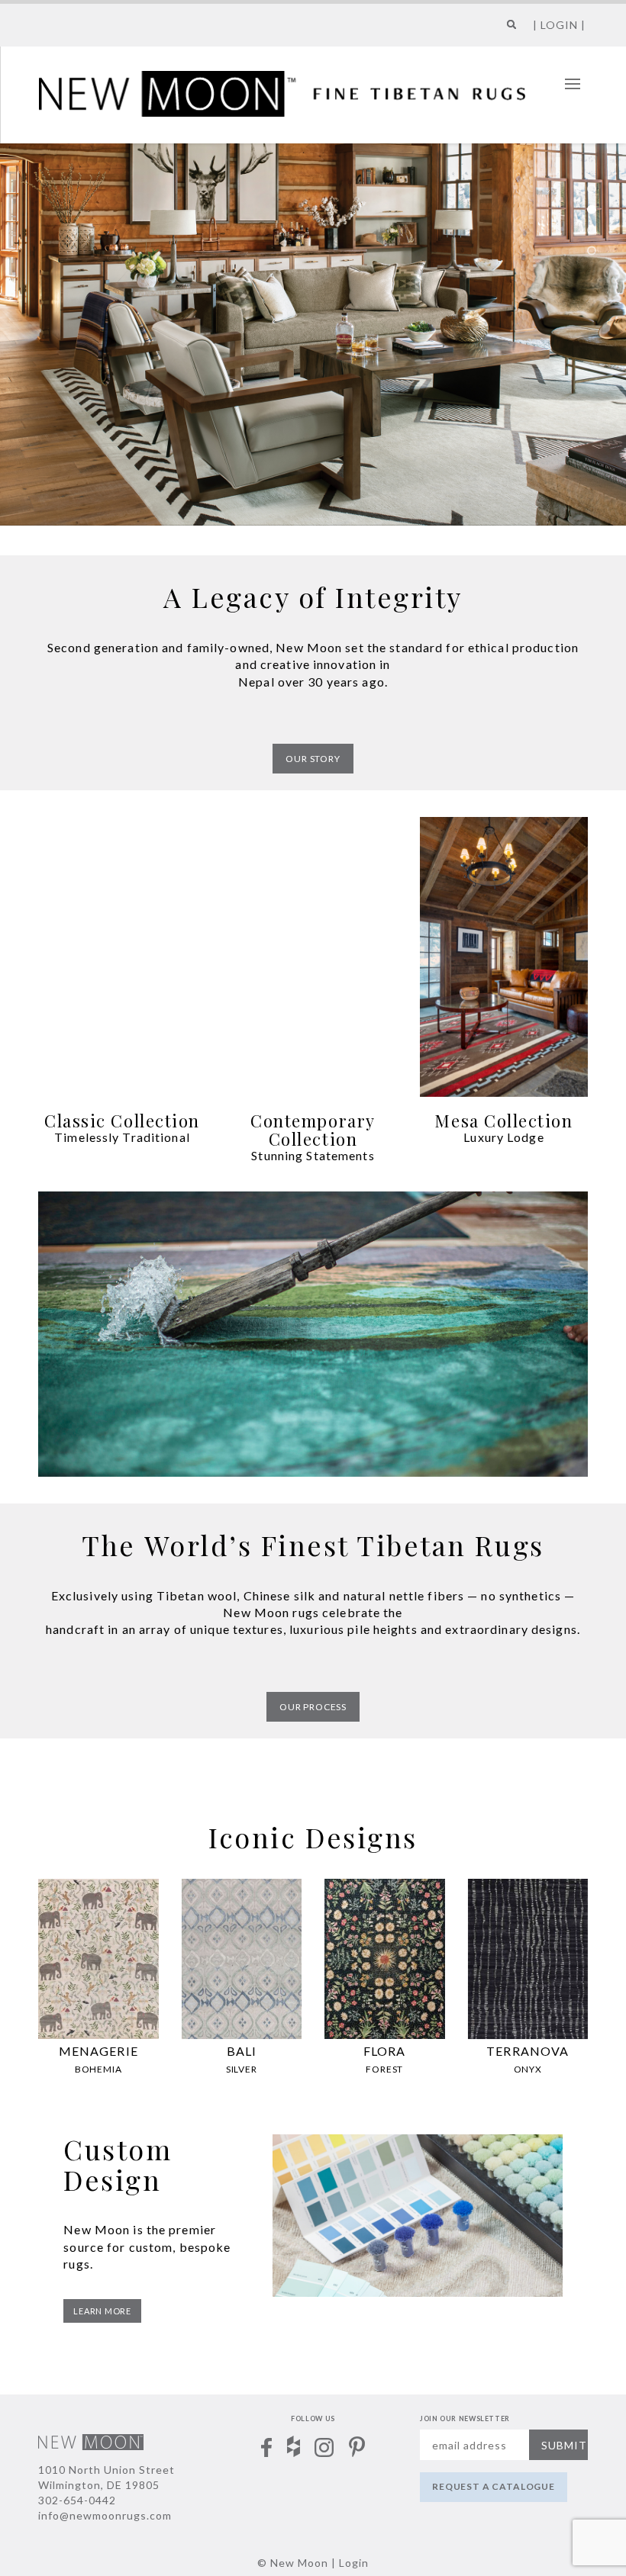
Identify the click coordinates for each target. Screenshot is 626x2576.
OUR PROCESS (313, 1707)
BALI (242, 2051)
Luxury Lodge (503, 1137)
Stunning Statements (313, 1155)
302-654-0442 (77, 2500)
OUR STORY (313, 759)
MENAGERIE (98, 2051)
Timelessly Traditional (122, 1137)
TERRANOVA (528, 2051)
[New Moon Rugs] (282, 92)
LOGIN (559, 25)
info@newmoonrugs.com (105, 2515)
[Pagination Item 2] (592, 209)
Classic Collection (122, 1121)
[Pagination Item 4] (592, 250)
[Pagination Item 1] (592, 188)
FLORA (385, 2051)
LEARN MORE (102, 2311)
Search (509, 30)
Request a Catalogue (494, 2486)
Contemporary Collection (313, 1130)
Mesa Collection (503, 1121)
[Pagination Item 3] (592, 230)
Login (354, 2563)
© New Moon (293, 2563)
